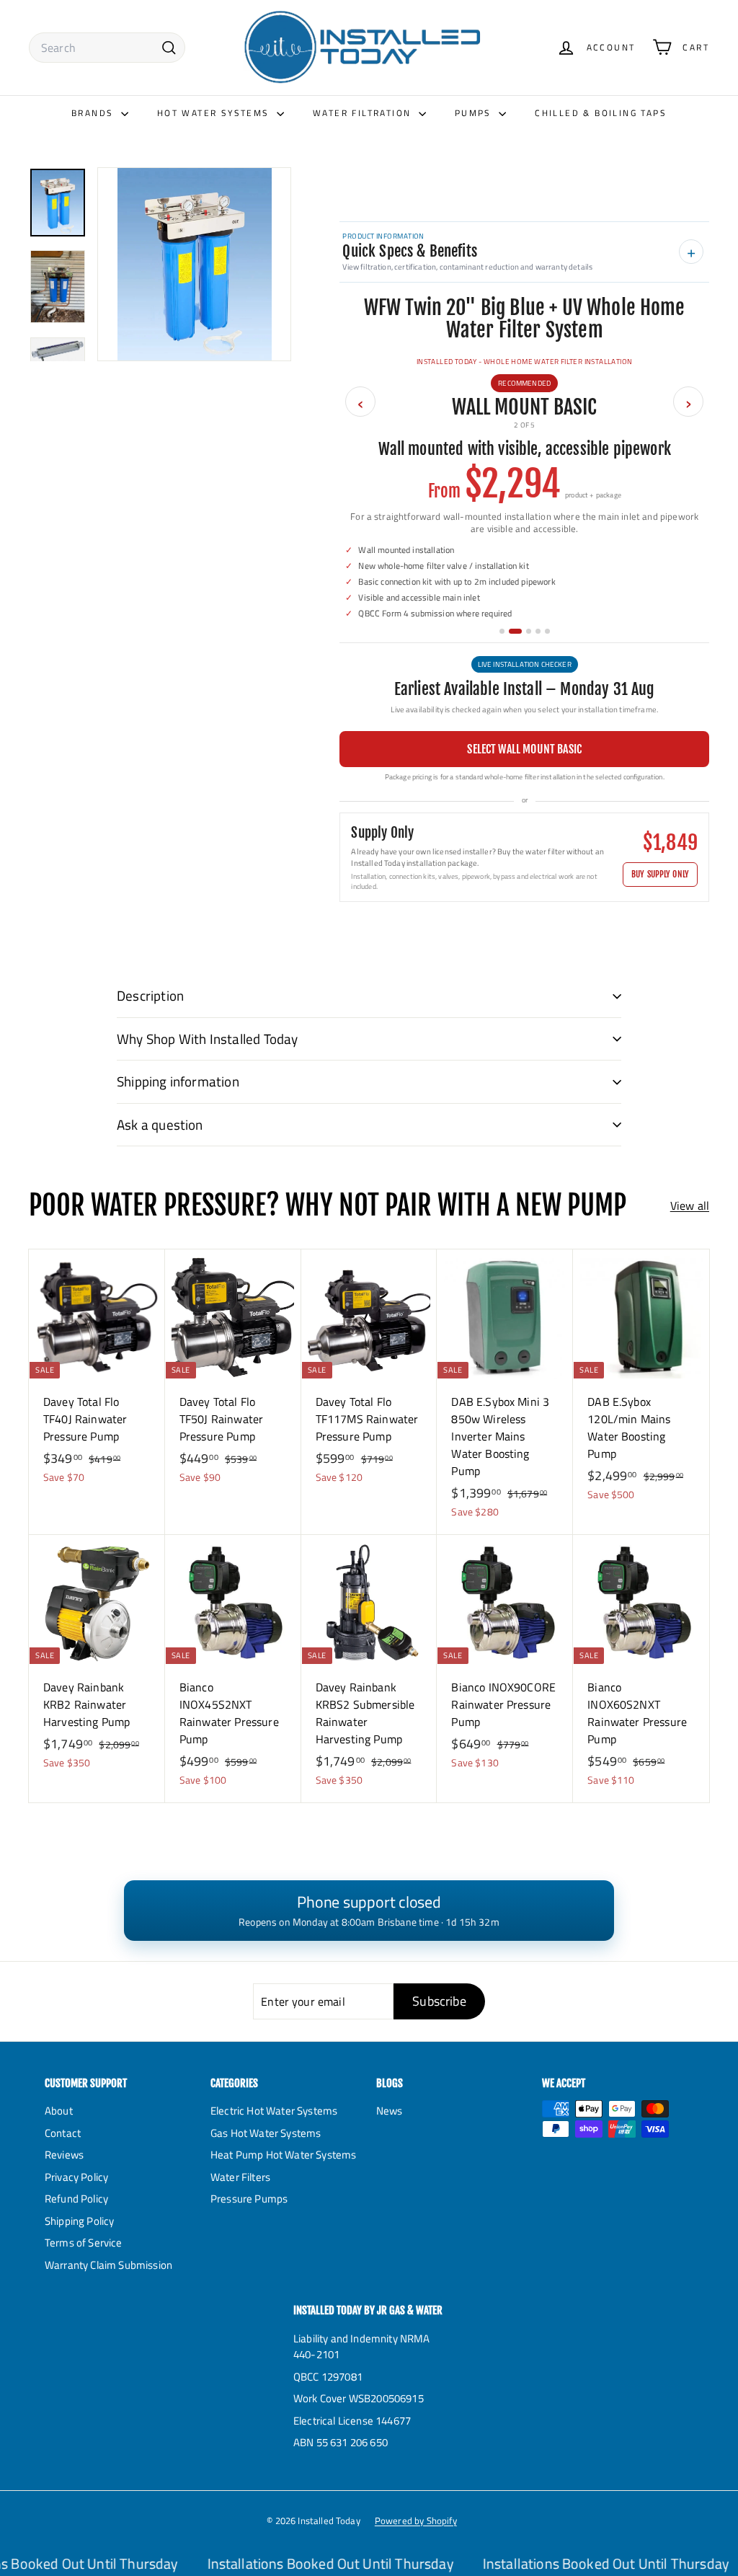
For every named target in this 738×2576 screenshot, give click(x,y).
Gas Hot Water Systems (266, 2133)
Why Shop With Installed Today (208, 1039)
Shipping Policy (79, 2221)
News (390, 2111)
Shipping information (178, 1081)
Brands (94, 113)
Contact (63, 2133)
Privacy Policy (76, 2177)
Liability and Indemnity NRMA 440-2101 (361, 2347)
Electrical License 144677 (352, 2421)
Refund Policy (76, 2199)
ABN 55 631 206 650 (341, 2442)
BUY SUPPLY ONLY (660, 874)
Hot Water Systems (215, 113)
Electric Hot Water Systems (274, 2111)
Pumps (475, 113)
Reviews (64, 2155)
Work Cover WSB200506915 (359, 2398)
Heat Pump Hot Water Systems (283, 2155)
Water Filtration (364, 113)
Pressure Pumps (249, 2199)
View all (690, 1205)
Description (150, 995)
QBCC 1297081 (328, 2377)
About (59, 2111)
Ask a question (160, 1124)
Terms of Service (84, 2243)
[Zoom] (194, 264)
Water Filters (240, 2177)
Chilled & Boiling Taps (601, 113)
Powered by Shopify (416, 2520)
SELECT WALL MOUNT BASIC (524, 749)
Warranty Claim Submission (108, 2265)
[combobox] (107, 48)
